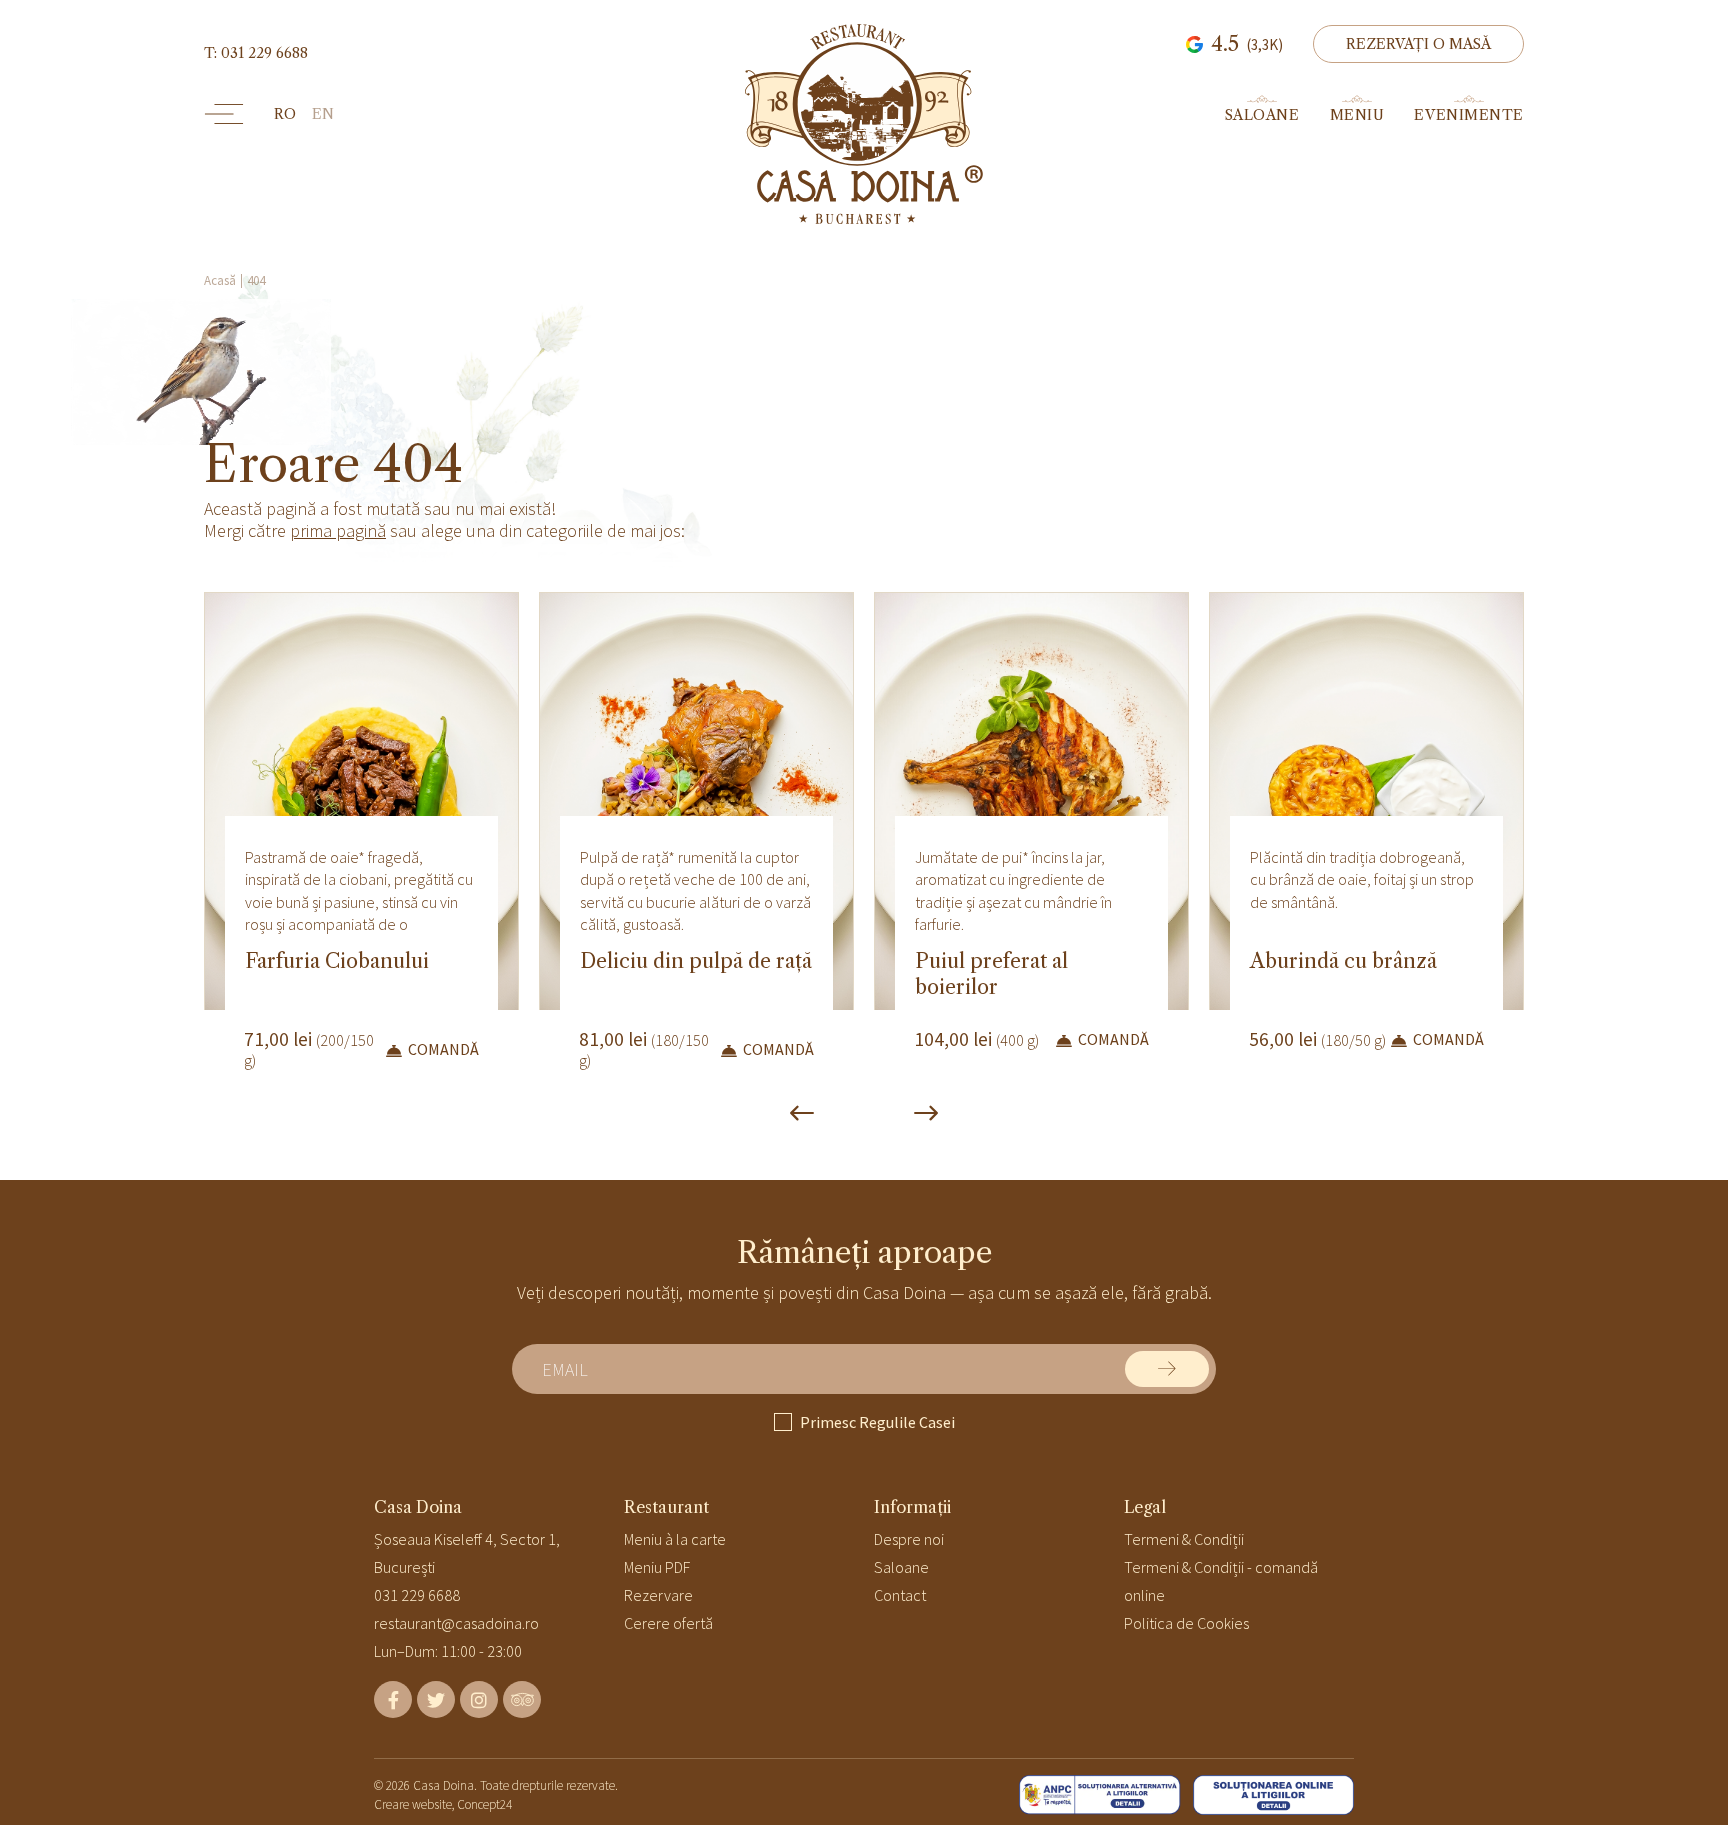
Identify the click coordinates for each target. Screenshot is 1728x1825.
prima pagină (338, 530)
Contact (900, 1595)
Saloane (901, 1567)
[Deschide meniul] (224, 114)
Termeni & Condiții (1184, 1539)
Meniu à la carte (675, 1539)
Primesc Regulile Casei (877, 1422)
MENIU (1357, 114)
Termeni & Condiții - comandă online (1221, 1581)
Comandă (443, 1049)
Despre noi (909, 1539)
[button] (1418, 44)
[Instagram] (479, 1699)
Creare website (413, 1804)
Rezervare (658, 1595)
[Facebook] (393, 1699)
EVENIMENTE (1469, 114)
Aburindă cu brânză (1343, 961)
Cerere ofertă (668, 1623)
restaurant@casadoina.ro (456, 1623)
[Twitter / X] (436, 1699)
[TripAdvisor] (522, 1699)
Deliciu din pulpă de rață (696, 961)
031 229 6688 (417, 1595)
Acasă (220, 280)
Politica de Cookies (1186, 1623)
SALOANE (1262, 114)
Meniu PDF (657, 1567)
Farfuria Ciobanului (337, 961)
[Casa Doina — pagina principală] (864, 124)
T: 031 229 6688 (256, 53)
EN (323, 114)
